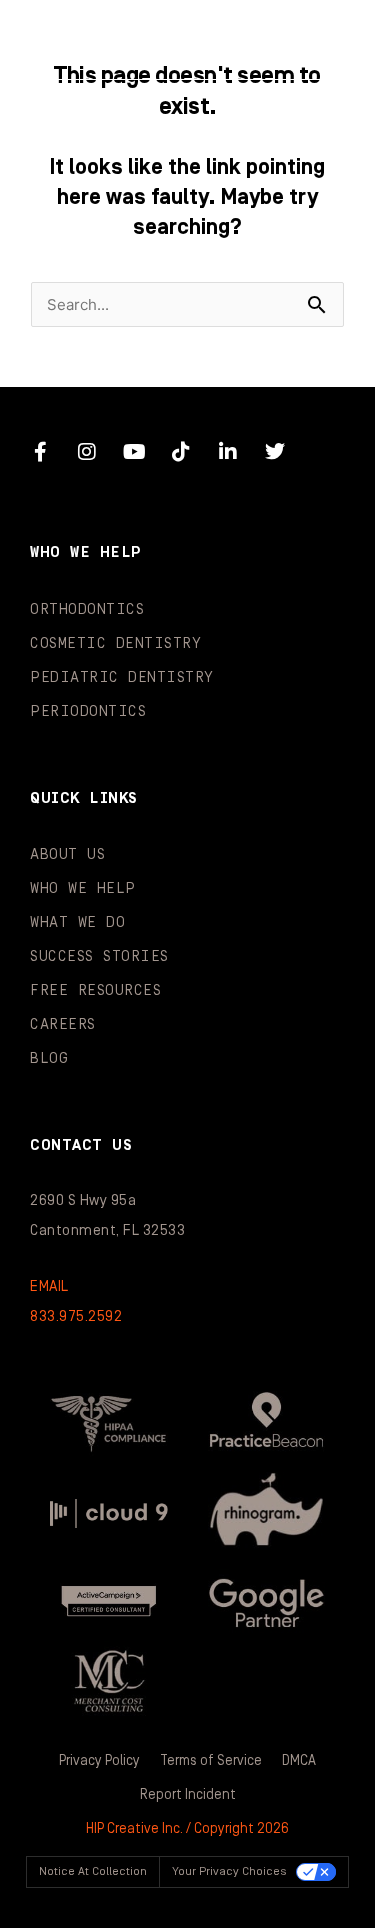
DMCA (299, 1761)
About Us (67, 854)
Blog (49, 1058)
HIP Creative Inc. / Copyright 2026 (187, 1829)
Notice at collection (93, 1871)
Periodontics (88, 711)
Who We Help (83, 888)
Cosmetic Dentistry (115, 643)
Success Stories (99, 956)
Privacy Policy (99, 1761)
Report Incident (188, 1795)
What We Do (77, 922)
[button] (319, 40)
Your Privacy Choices (229, 1871)
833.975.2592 (76, 1316)
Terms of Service (211, 1761)
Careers (63, 1024)
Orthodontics (87, 609)
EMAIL (49, 1286)
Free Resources (95, 990)
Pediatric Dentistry (122, 677)
